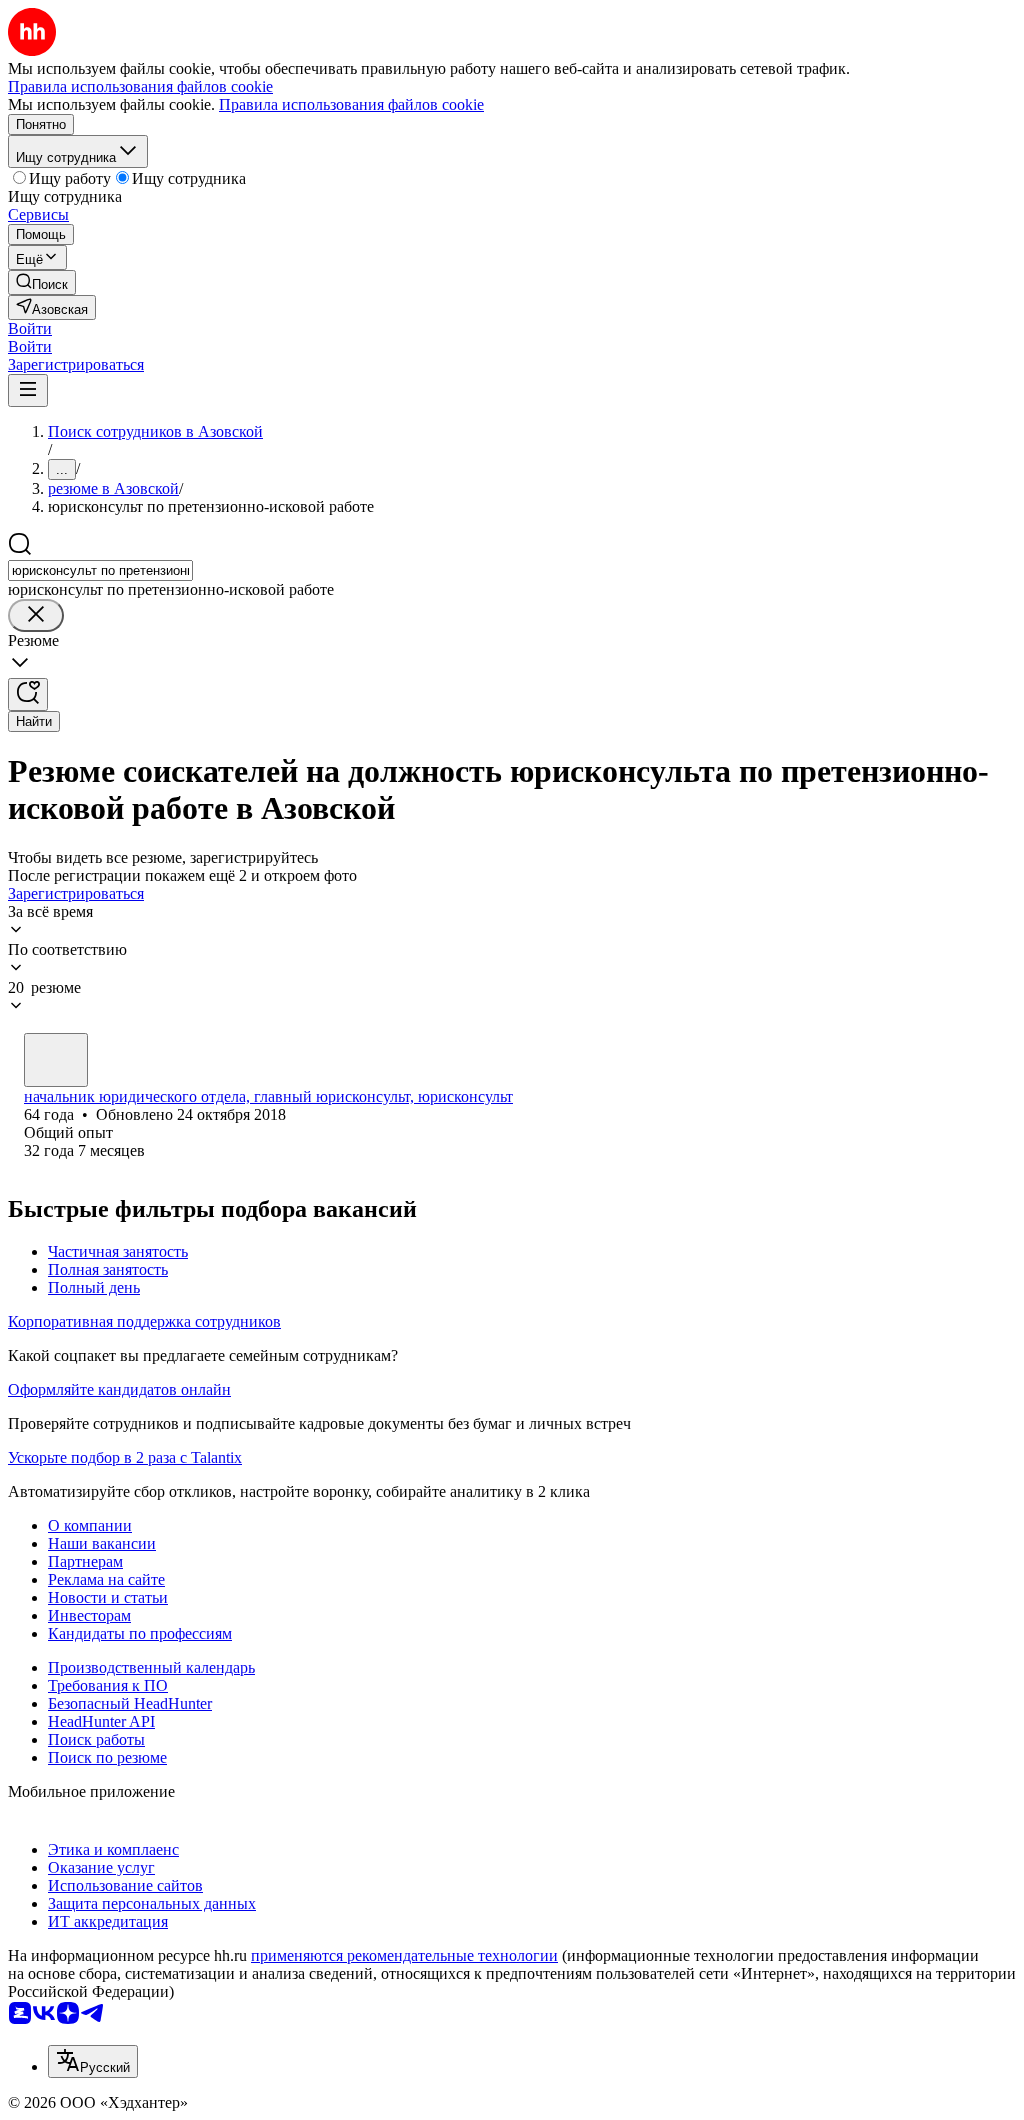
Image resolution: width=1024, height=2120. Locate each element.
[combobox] (100, 570)
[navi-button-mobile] (28, 390)
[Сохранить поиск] (28, 694)
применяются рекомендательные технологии (404, 1955)
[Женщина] (56, 1060)
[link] (42, 282)
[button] (30, 328)
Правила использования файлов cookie (351, 104)
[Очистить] (36, 615)
